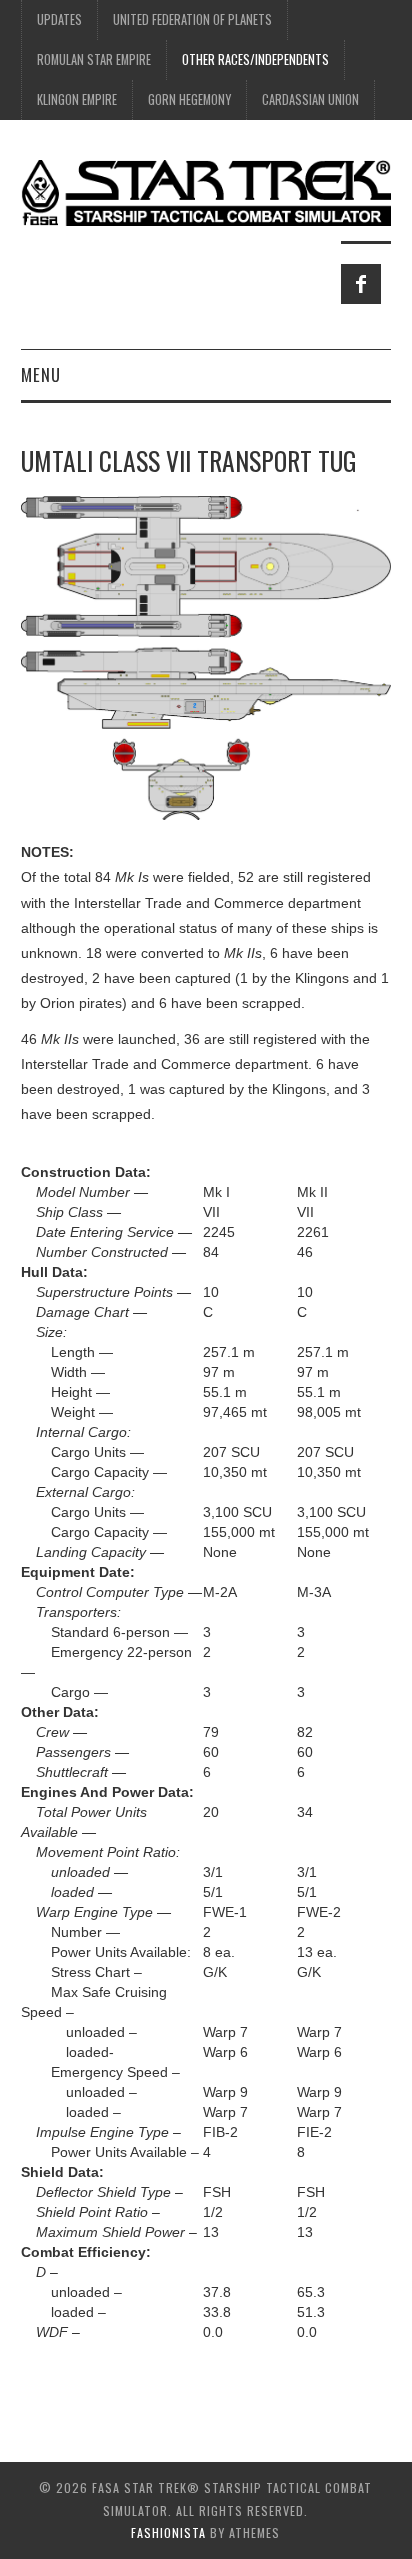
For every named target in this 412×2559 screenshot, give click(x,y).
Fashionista (168, 2532)
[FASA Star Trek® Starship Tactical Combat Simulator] (206, 192)
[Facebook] (361, 284)
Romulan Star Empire (94, 59)
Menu (41, 374)
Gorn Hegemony (189, 99)
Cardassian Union (310, 99)
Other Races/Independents (255, 59)
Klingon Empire (77, 99)
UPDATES (59, 19)
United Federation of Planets (192, 19)
